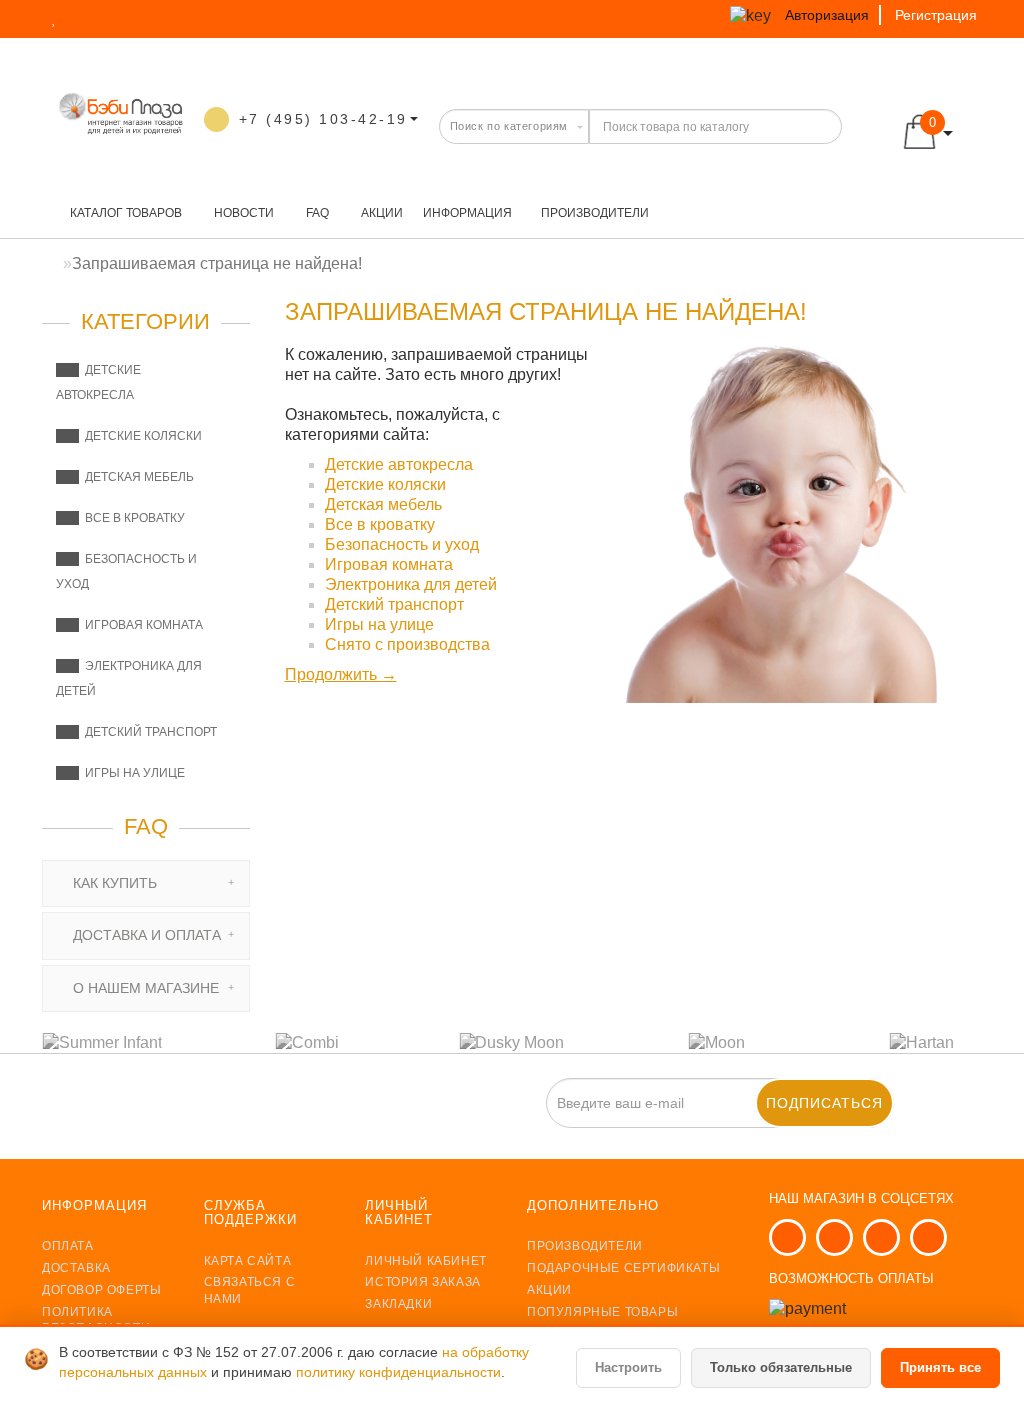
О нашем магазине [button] (144, 988)
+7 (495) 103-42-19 (323, 119)
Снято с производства (407, 644)
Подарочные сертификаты (623, 1268)
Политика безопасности (96, 1320)
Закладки (398, 1304)
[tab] (146, 883)
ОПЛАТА (68, 1246)
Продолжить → (341, 674)
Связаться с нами (250, 1290)
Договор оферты (101, 1290)
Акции (380, 213)
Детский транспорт (148, 732)
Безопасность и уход (402, 544)
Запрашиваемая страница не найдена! (217, 263)
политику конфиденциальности (398, 1372)
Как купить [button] (113, 883)
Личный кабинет (425, 1261)
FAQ (316, 213)
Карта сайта (248, 1261)
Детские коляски (140, 436)
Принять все (940, 1367)
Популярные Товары (602, 1312)
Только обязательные (781, 1367)
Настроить (628, 1367)
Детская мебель (136, 477)
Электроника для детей (411, 584)
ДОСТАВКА (76, 1268)
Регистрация (936, 15)
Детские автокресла (399, 464)
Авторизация (827, 15)
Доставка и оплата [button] (145, 935)
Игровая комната (141, 625)
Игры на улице (132, 773)
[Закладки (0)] (56, 18)
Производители (595, 213)
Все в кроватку (132, 518)
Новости (242, 213)
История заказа (422, 1282)
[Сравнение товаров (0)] (92, 18)
